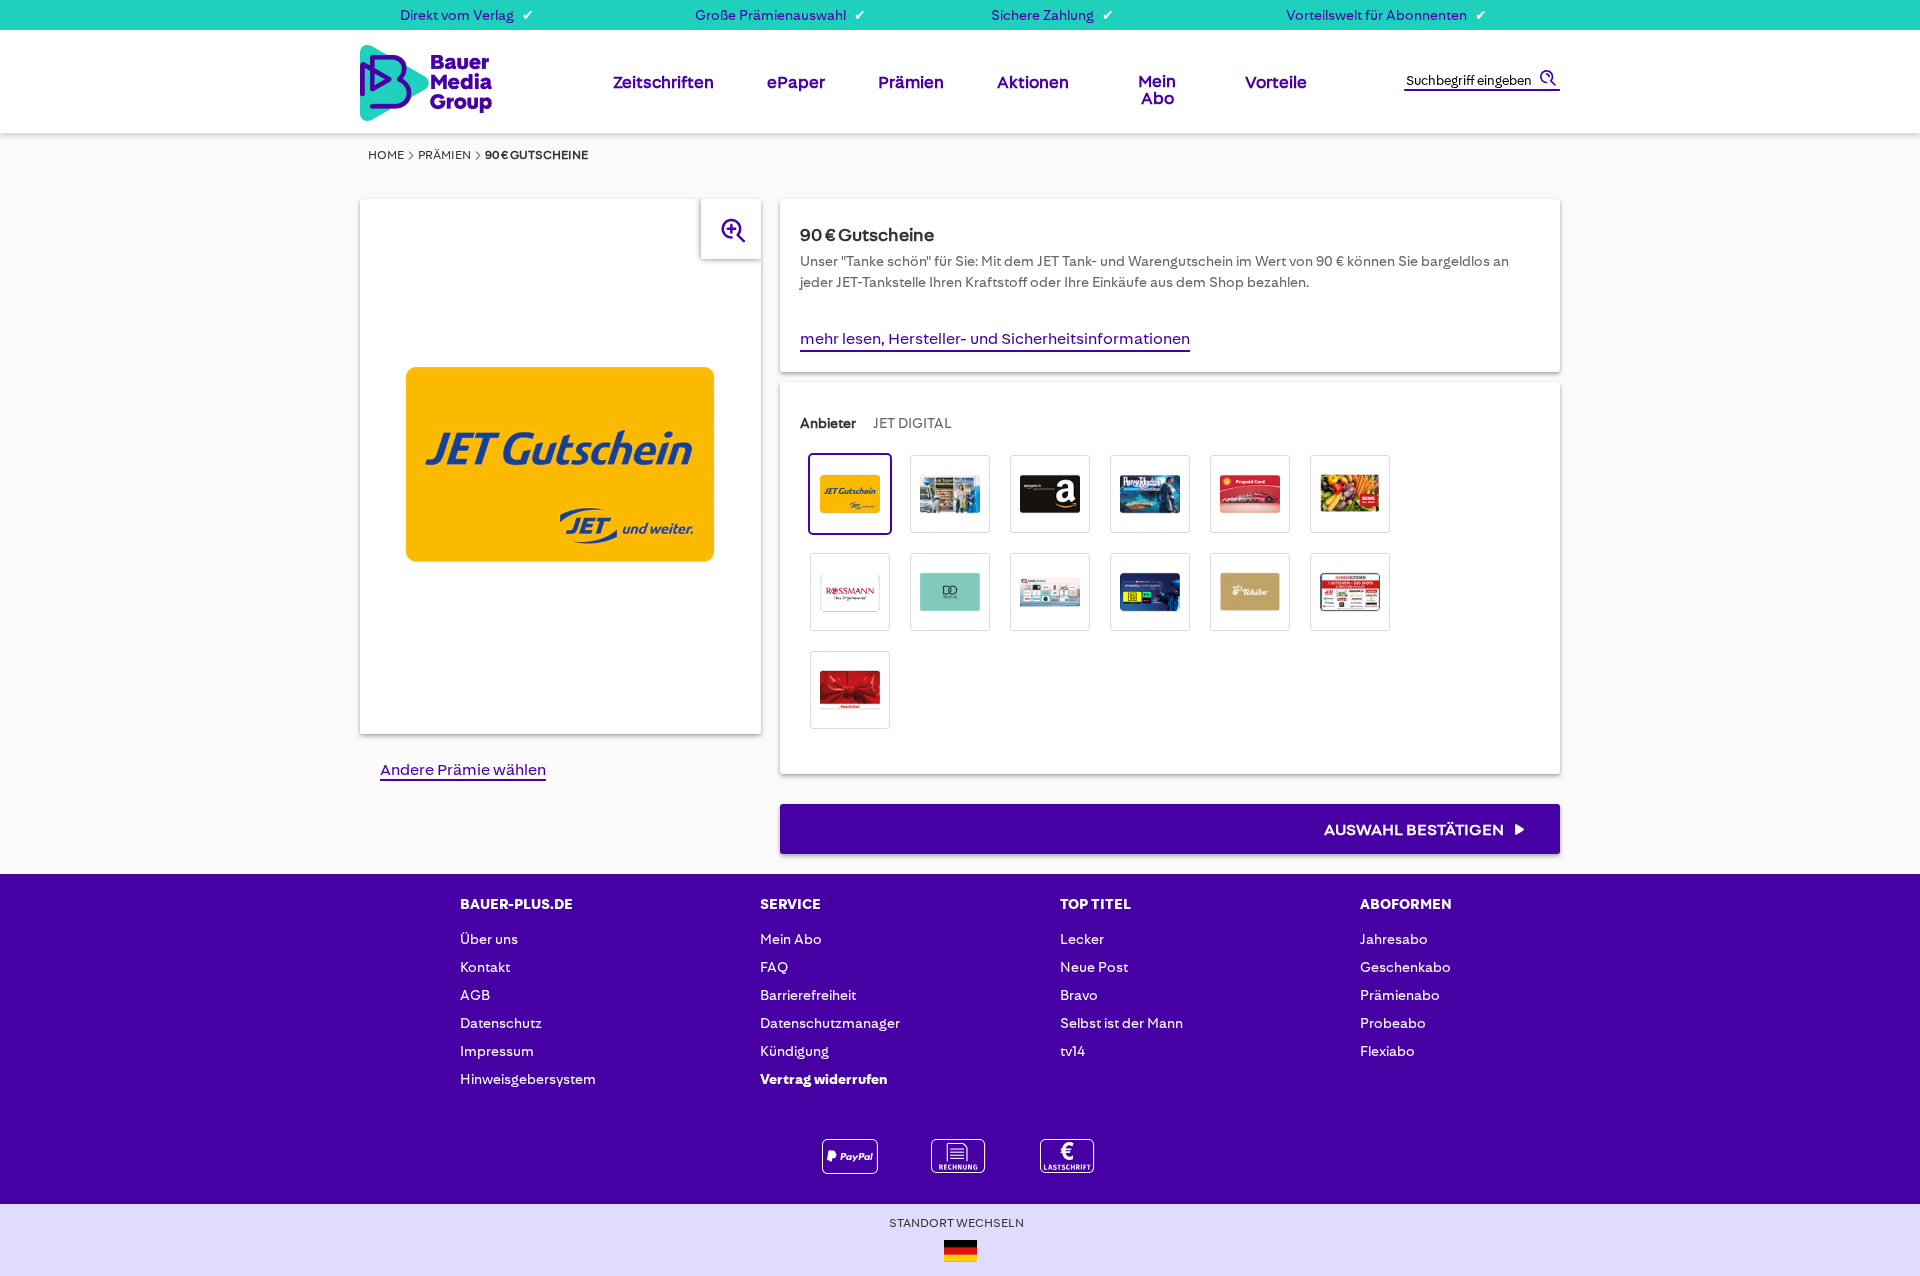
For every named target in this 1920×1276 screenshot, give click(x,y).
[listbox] (1107, 592)
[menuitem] (663, 90)
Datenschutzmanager (830, 1023)
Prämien (444, 155)
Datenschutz (501, 1023)
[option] (850, 494)
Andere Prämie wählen (463, 769)
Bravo (1079, 995)
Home (386, 155)
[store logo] (392, 83)
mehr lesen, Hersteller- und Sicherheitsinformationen (995, 338)
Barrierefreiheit (808, 995)
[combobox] (1482, 82)
